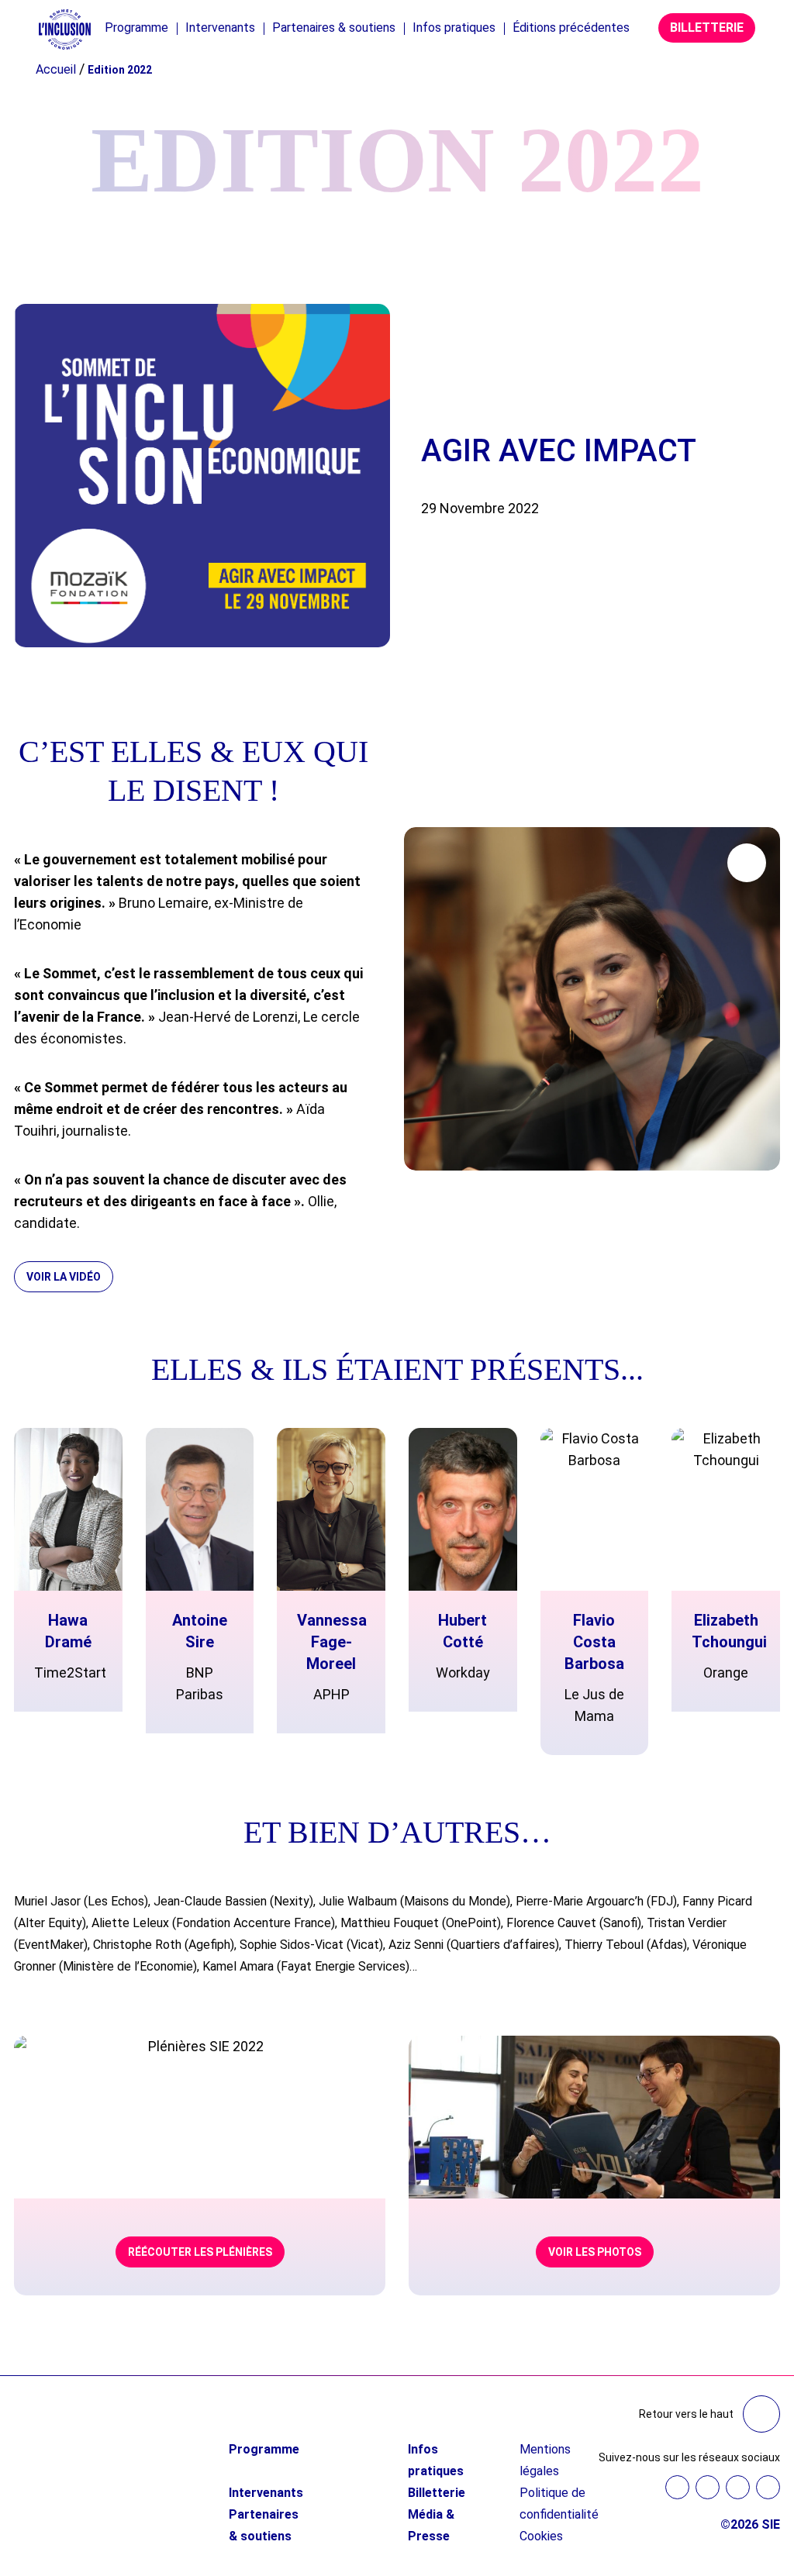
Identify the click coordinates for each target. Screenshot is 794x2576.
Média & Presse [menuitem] (431, 2525)
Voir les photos (595, 2252)
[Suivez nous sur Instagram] (677, 2487)
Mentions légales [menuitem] (545, 2460)
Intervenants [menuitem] (220, 28)
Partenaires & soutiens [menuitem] (334, 28)
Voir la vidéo (64, 1277)
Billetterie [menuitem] (437, 2493)
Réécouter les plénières (200, 2252)
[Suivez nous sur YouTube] (738, 2487)
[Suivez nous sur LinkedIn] (708, 2487)
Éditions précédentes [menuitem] (571, 28)
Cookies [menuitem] (541, 2536)
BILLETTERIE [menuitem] (707, 28)
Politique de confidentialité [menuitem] (559, 2504)
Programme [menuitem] (136, 28)
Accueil (56, 69)
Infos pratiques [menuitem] (454, 28)
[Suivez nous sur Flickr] (768, 2487)
